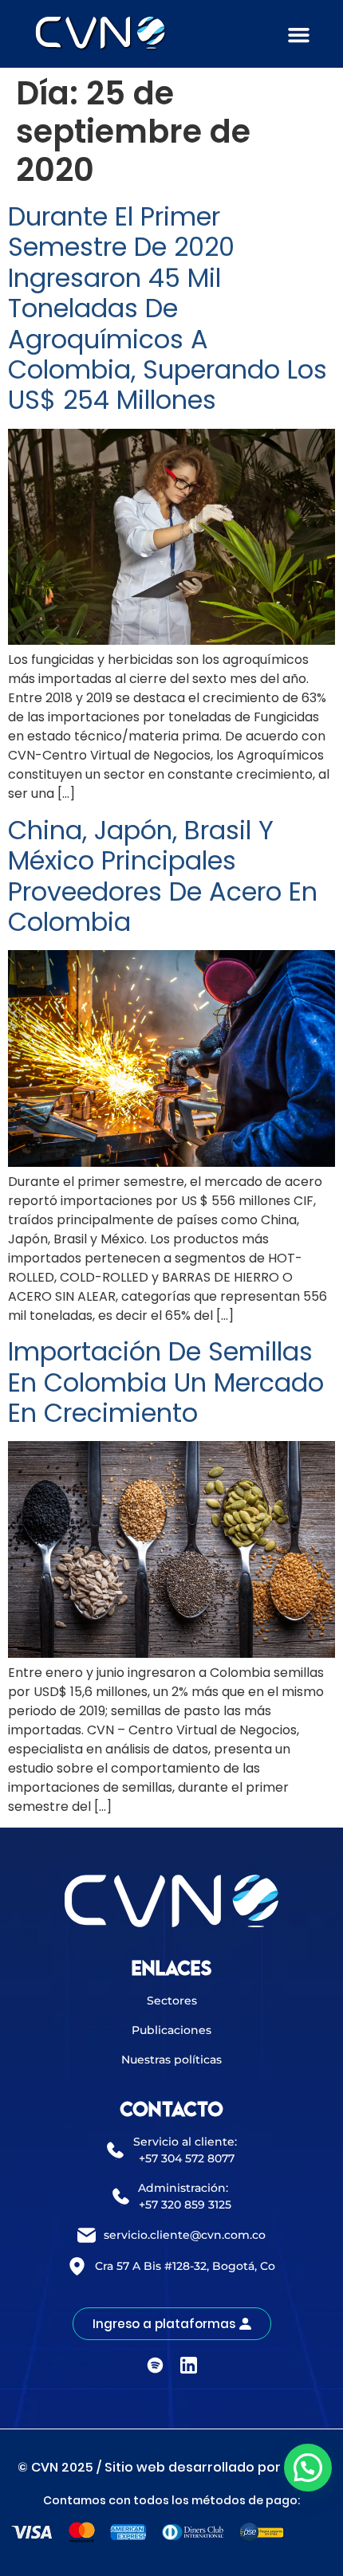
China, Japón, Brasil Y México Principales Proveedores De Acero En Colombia (163, 876)
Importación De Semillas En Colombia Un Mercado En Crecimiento (166, 1382)
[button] (299, 35)
